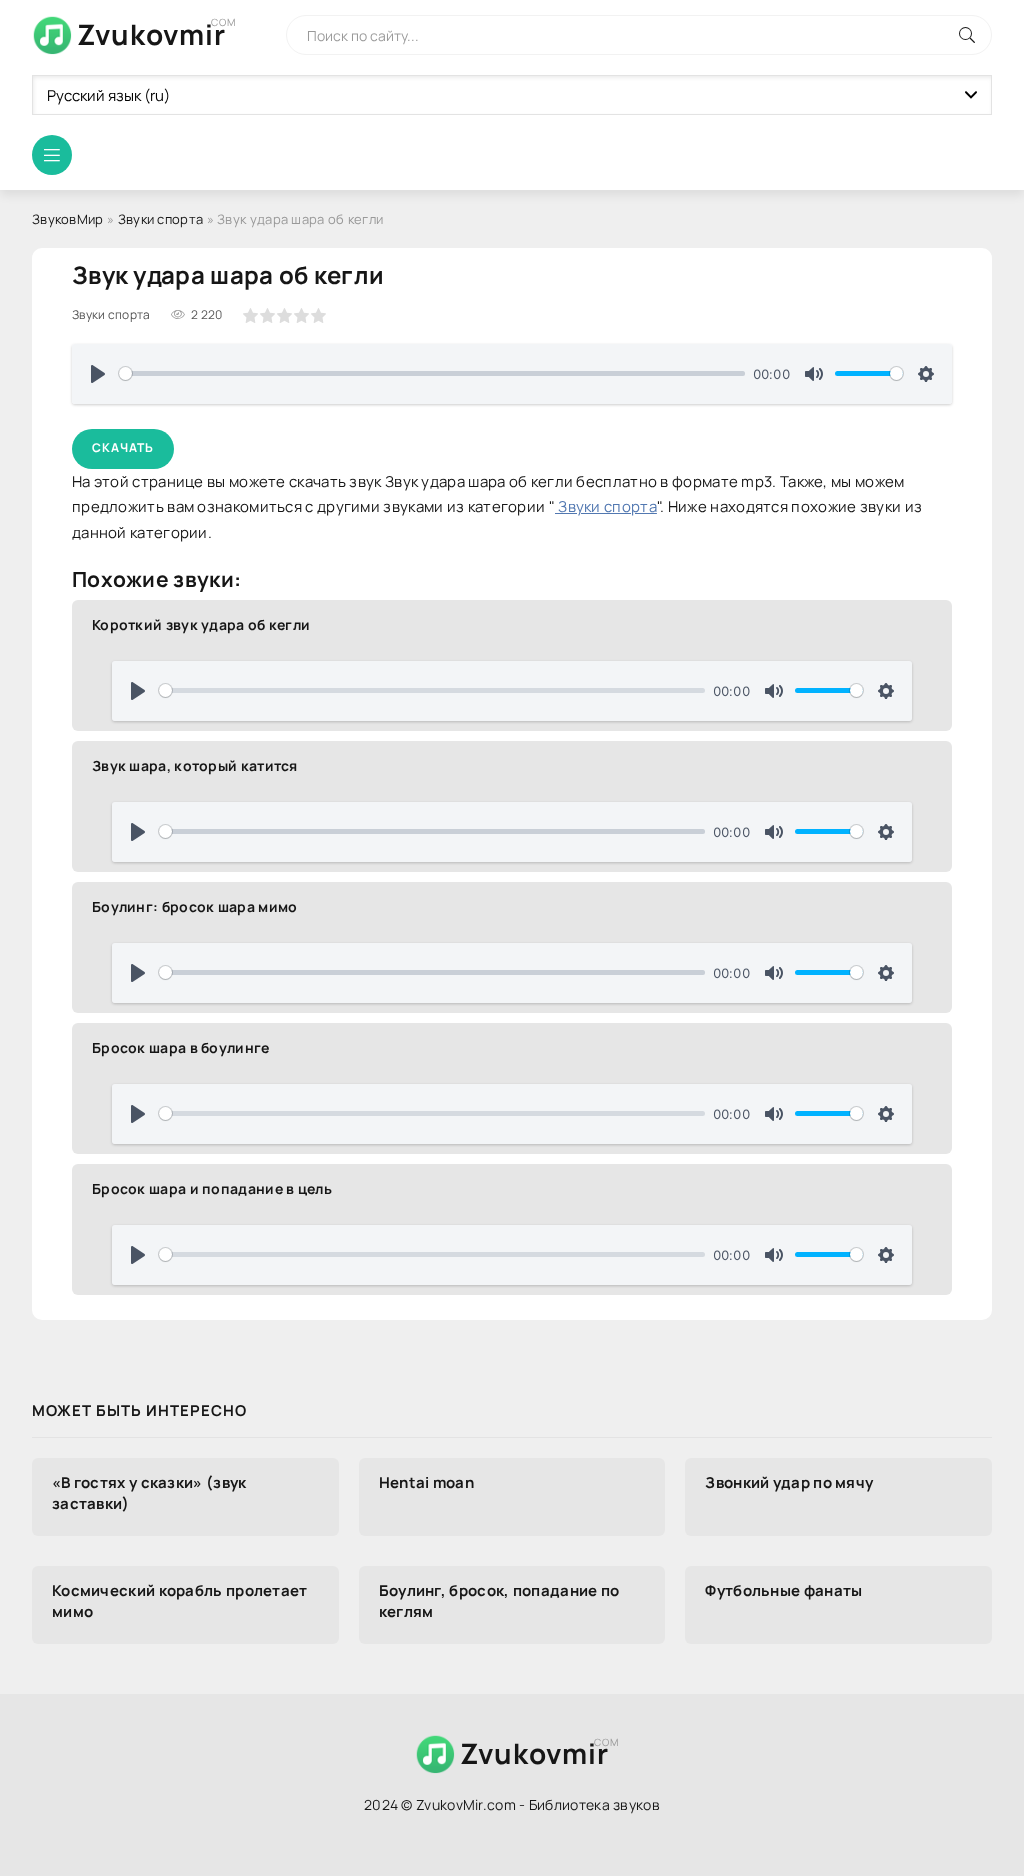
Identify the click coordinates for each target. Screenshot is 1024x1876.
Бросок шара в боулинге (181, 1047)
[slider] (432, 373)
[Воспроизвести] (98, 374)
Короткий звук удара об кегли (201, 624)
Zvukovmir (151, 34)
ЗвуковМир (68, 219)
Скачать (123, 447)
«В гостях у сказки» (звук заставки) (149, 1493)
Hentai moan (426, 1482)
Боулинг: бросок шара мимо (195, 906)
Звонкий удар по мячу (789, 1482)
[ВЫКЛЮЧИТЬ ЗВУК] (814, 374)
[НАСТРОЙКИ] (926, 374)
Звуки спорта (161, 219)
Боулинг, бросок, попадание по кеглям (499, 1601)
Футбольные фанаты (783, 1590)
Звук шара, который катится (195, 765)
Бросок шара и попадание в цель (212, 1188)
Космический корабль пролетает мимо (180, 1601)
